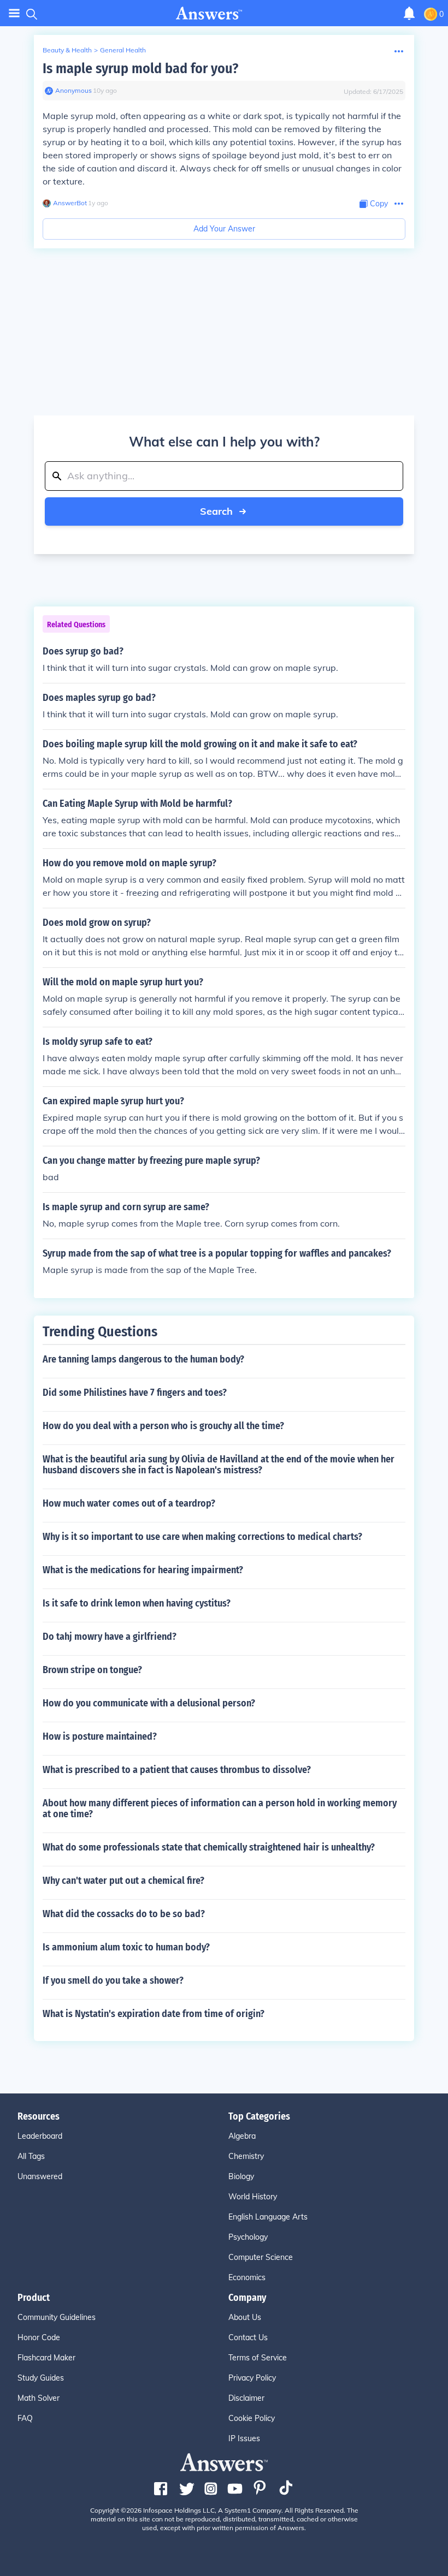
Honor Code (39, 2337)
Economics (247, 2277)
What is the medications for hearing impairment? (143, 1570)
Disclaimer (246, 2398)
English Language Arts (268, 2217)
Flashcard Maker (46, 2358)
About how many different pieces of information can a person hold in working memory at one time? (220, 1808)
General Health (123, 50)
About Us (245, 2317)
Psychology (248, 2237)
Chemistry (246, 2156)
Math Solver (39, 2398)
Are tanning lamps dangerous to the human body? (143, 1359)
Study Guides (41, 2378)
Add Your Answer (224, 229)
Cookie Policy (252, 2418)
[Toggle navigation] (14, 13)
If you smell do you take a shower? (113, 1980)
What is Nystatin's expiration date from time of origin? (154, 2014)
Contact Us (248, 2337)
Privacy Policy (252, 2378)
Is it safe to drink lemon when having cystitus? (137, 1603)
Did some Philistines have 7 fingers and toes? (135, 1393)
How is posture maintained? (100, 1736)
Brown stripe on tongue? (92, 1670)
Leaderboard (40, 2136)
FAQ (25, 2418)
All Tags (31, 2156)
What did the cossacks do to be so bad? (124, 1914)
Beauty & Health (67, 50)
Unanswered (40, 2176)
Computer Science (261, 2257)
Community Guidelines (57, 2317)
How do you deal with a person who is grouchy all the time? (163, 1426)
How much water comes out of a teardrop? (129, 1503)
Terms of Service (258, 2358)
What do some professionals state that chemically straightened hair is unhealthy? (209, 1847)
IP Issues (244, 2438)
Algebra (242, 2136)
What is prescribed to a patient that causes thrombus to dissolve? (177, 1770)
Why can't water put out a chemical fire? (123, 1881)
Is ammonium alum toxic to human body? (126, 1947)
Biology (241, 2176)
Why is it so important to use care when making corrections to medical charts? (202, 1537)
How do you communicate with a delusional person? (149, 1703)
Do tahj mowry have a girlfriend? (110, 1637)
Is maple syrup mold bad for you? (140, 69)
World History (253, 2197)
